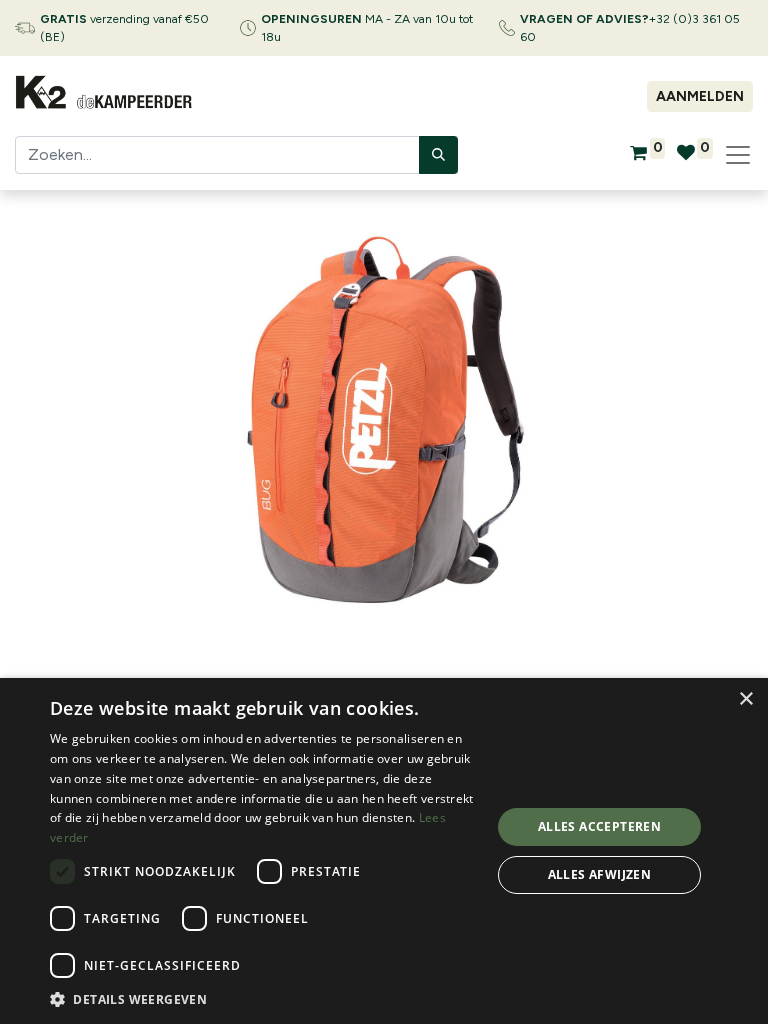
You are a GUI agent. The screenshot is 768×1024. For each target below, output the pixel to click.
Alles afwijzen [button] (600, 874)
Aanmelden (700, 96)
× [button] (745, 699)
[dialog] (384, 851)
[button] (264, 999)
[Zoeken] (438, 155)
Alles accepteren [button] (599, 826)
